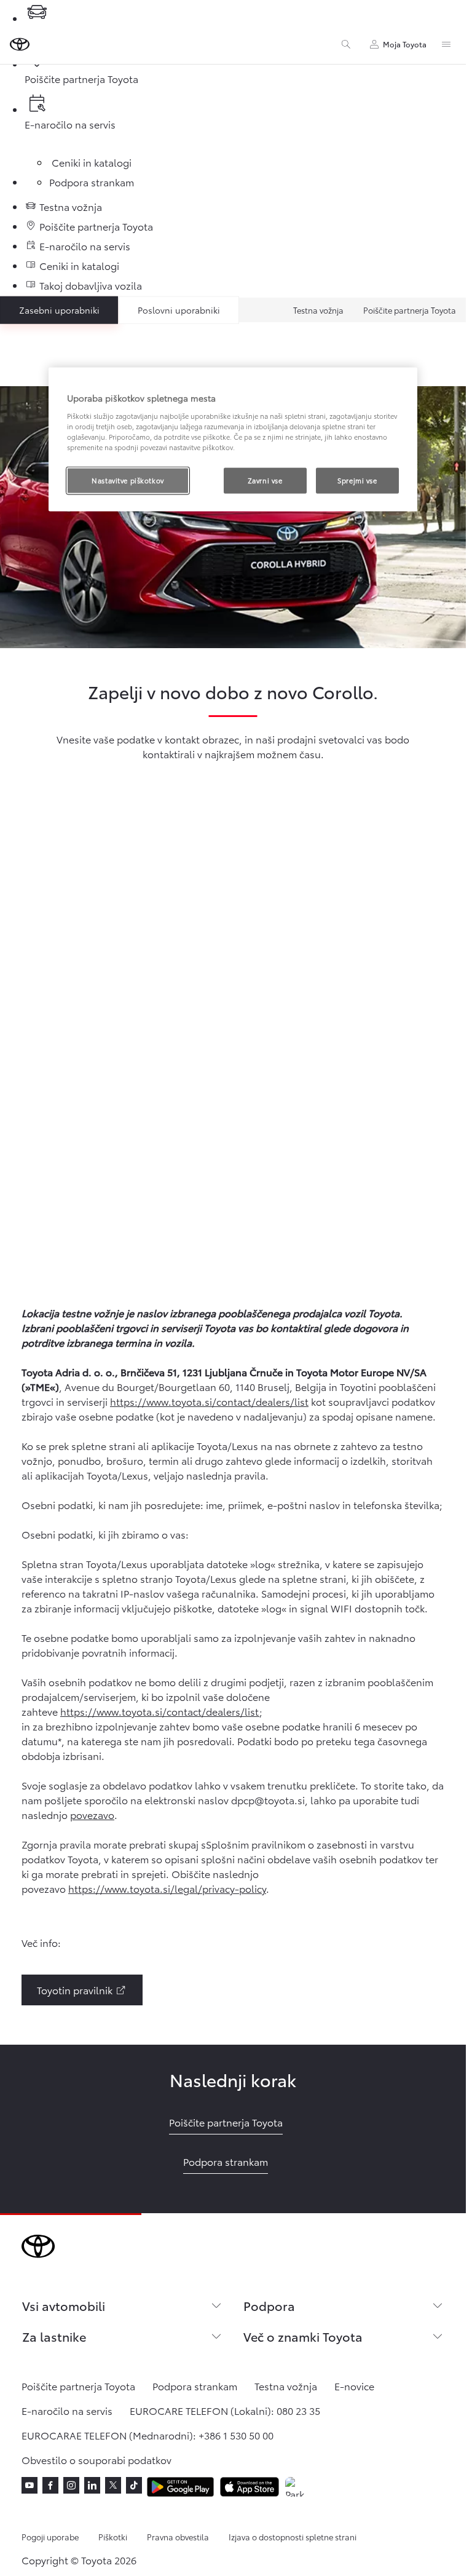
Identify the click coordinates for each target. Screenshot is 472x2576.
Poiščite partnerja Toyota (410, 310)
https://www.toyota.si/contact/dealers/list (209, 1401)
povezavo (92, 1814)
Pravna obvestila (178, 2537)
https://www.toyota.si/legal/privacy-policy (167, 1888)
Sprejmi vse (357, 480)
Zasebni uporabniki (59, 310)
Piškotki (113, 2537)
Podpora (269, 2305)
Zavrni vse (265, 480)
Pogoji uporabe (50, 2537)
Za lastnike (54, 2336)
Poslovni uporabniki (179, 310)
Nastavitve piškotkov (128, 480)
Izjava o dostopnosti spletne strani (293, 2537)
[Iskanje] (346, 44)
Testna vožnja (318, 310)
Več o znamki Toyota (303, 2336)
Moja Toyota (405, 44)
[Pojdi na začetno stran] (20, 44)
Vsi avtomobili (64, 2305)
